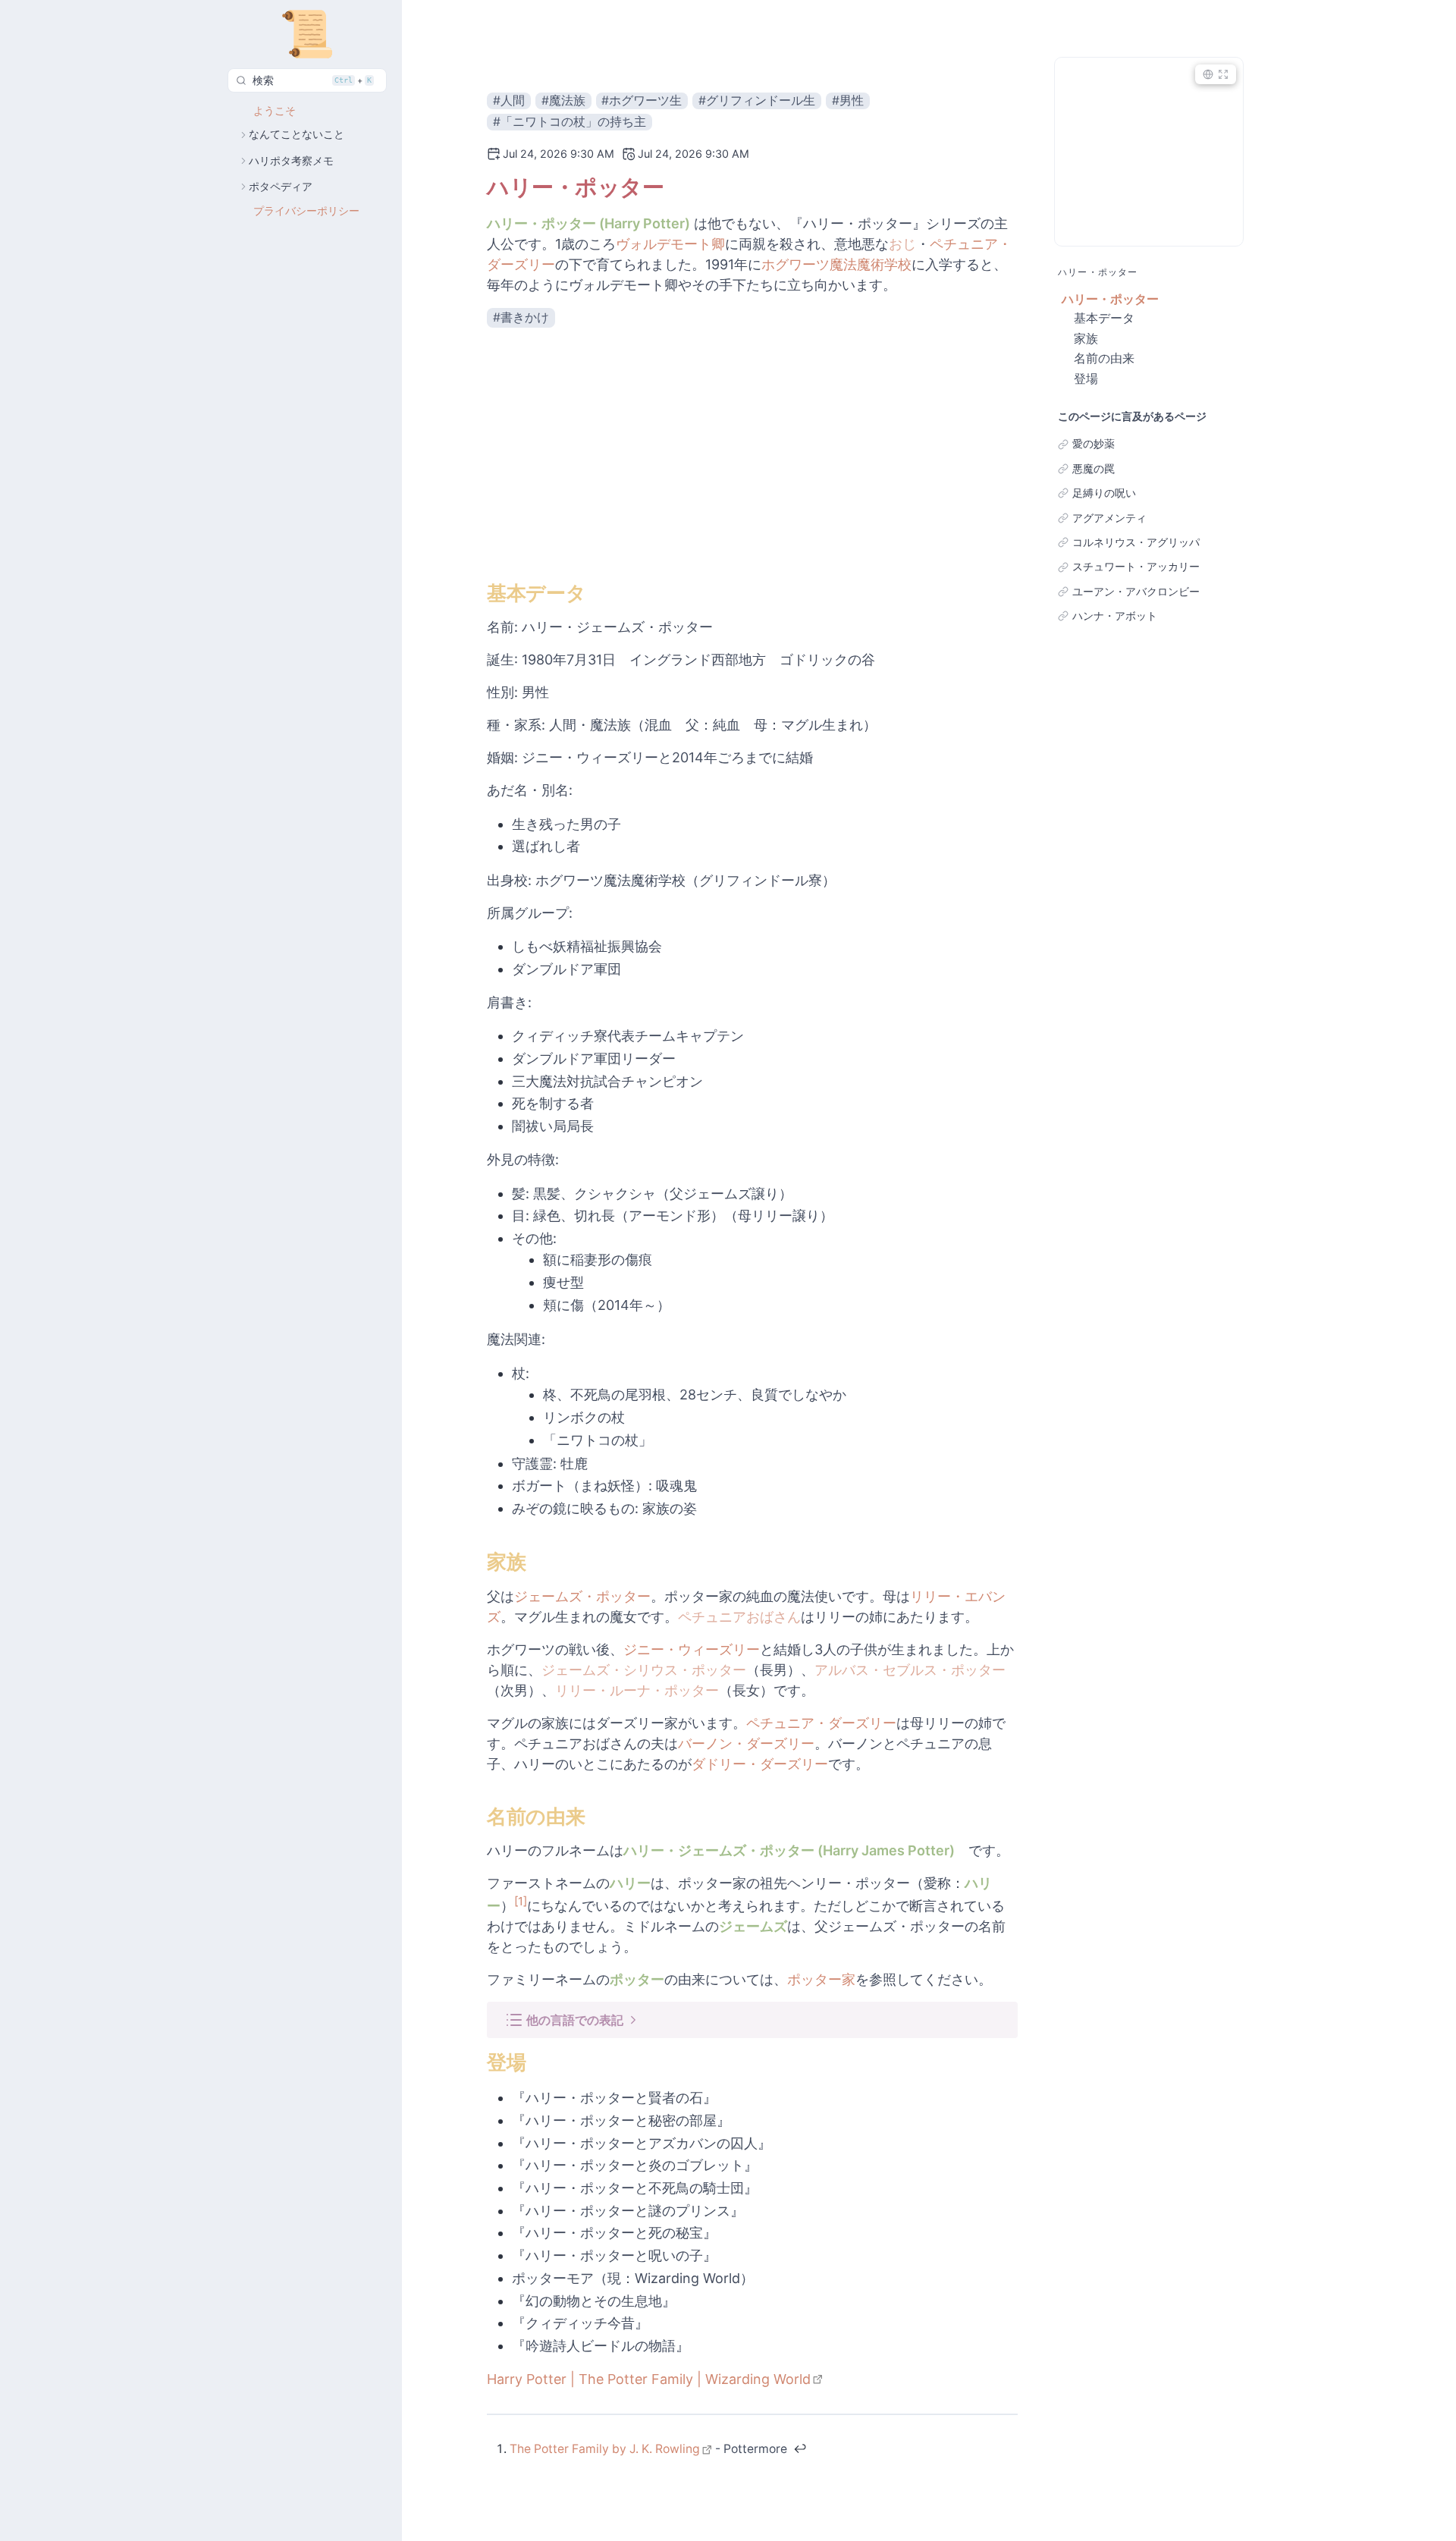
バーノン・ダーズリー (746, 1743)
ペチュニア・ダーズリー (821, 1723)
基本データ (1104, 318)
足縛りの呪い (1104, 493)
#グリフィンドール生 (757, 101)
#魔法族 (563, 101)
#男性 (848, 101)
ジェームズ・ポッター (582, 1596)
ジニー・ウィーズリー (692, 1649)
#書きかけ (521, 318)
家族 (1086, 338)
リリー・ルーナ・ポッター (637, 1690)
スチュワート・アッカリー (1136, 567)
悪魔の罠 (1094, 469)
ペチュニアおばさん (739, 1617)
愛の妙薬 (1094, 444)
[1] (521, 1901)
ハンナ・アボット (1115, 616)
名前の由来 (1104, 358)
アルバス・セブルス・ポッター (910, 1670)
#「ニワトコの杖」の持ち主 (570, 122)
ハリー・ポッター (1110, 299)
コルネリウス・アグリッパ (1136, 542)
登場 (1086, 378)
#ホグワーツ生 (642, 101)
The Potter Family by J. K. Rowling (605, 2449)
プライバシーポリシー (306, 211)
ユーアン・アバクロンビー (1136, 592)
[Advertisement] (752, 454)
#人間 (509, 101)
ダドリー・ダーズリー (760, 1764)
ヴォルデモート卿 (670, 244)
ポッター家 (821, 1979)
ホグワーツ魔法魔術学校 (836, 264)
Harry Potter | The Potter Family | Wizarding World (649, 2379)
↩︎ (800, 2449)
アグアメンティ (1109, 518)
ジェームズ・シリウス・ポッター (644, 1670)
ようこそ (275, 111)
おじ (902, 244)
